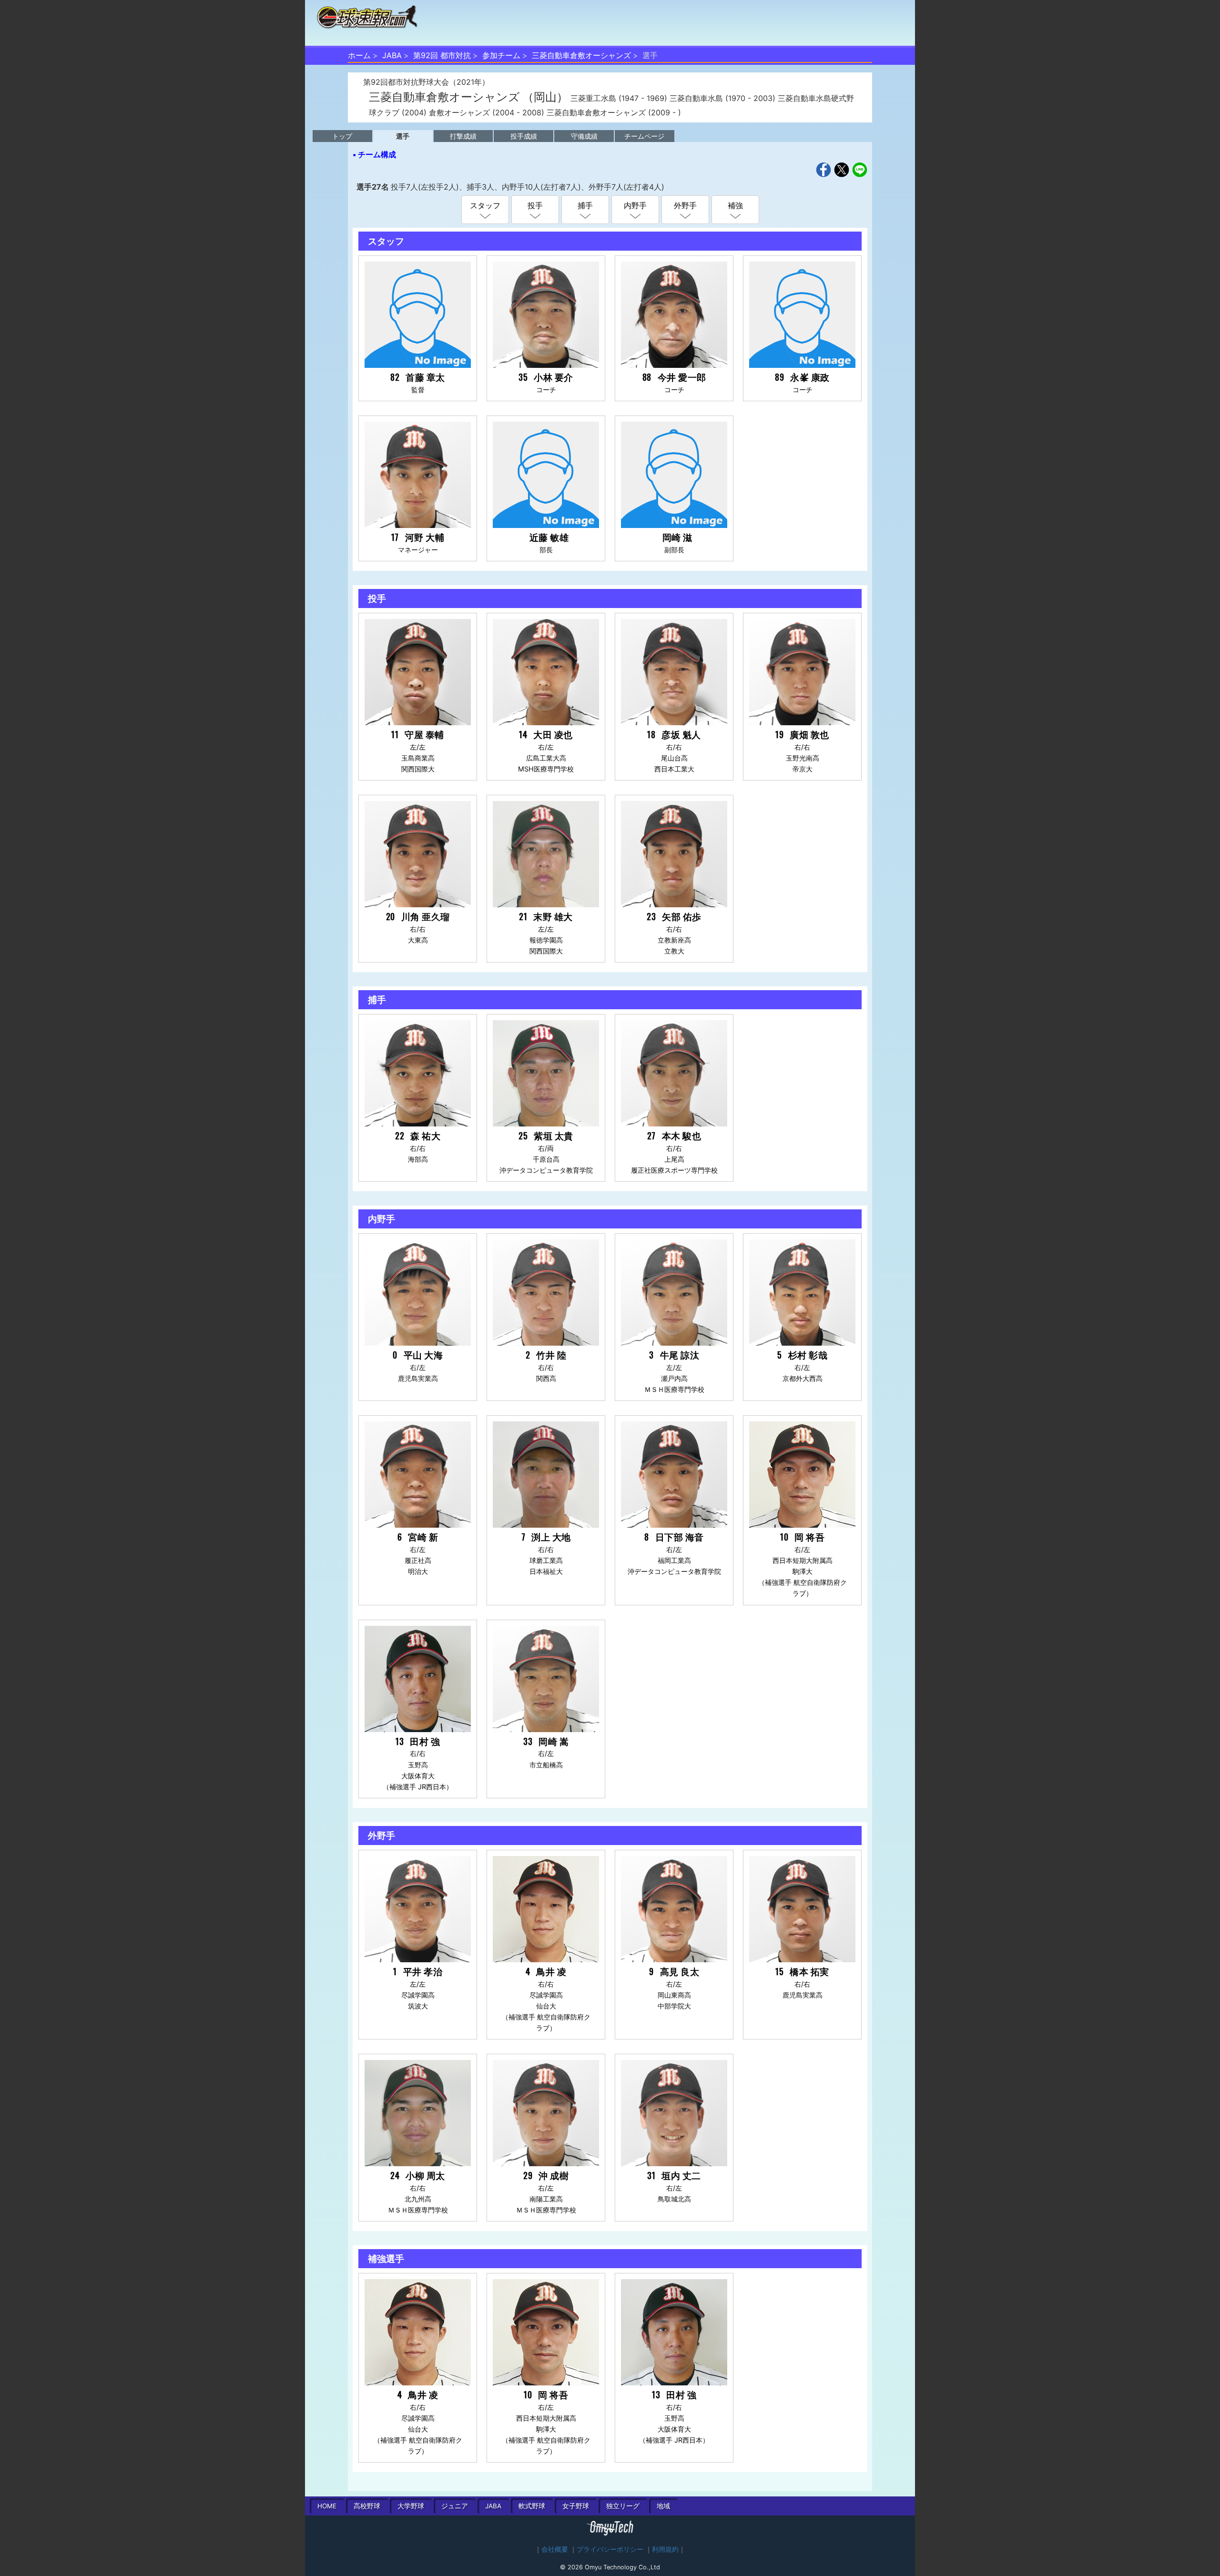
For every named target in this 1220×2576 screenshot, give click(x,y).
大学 (411, 2506)
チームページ (644, 136)
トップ (342, 136)
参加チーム (501, 55)
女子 (576, 2506)
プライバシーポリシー (610, 2549)
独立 (623, 2506)
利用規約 (665, 2549)
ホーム (359, 55)
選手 (403, 136)
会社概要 (555, 2549)
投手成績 (524, 136)
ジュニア (455, 2506)
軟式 (532, 2506)
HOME (327, 2506)
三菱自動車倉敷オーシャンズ (581, 55)
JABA (392, 55)
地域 (663, 2506)
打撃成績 (463, 136)
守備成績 (584, 136)
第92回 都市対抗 (442, 55)
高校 (367, 2506)
